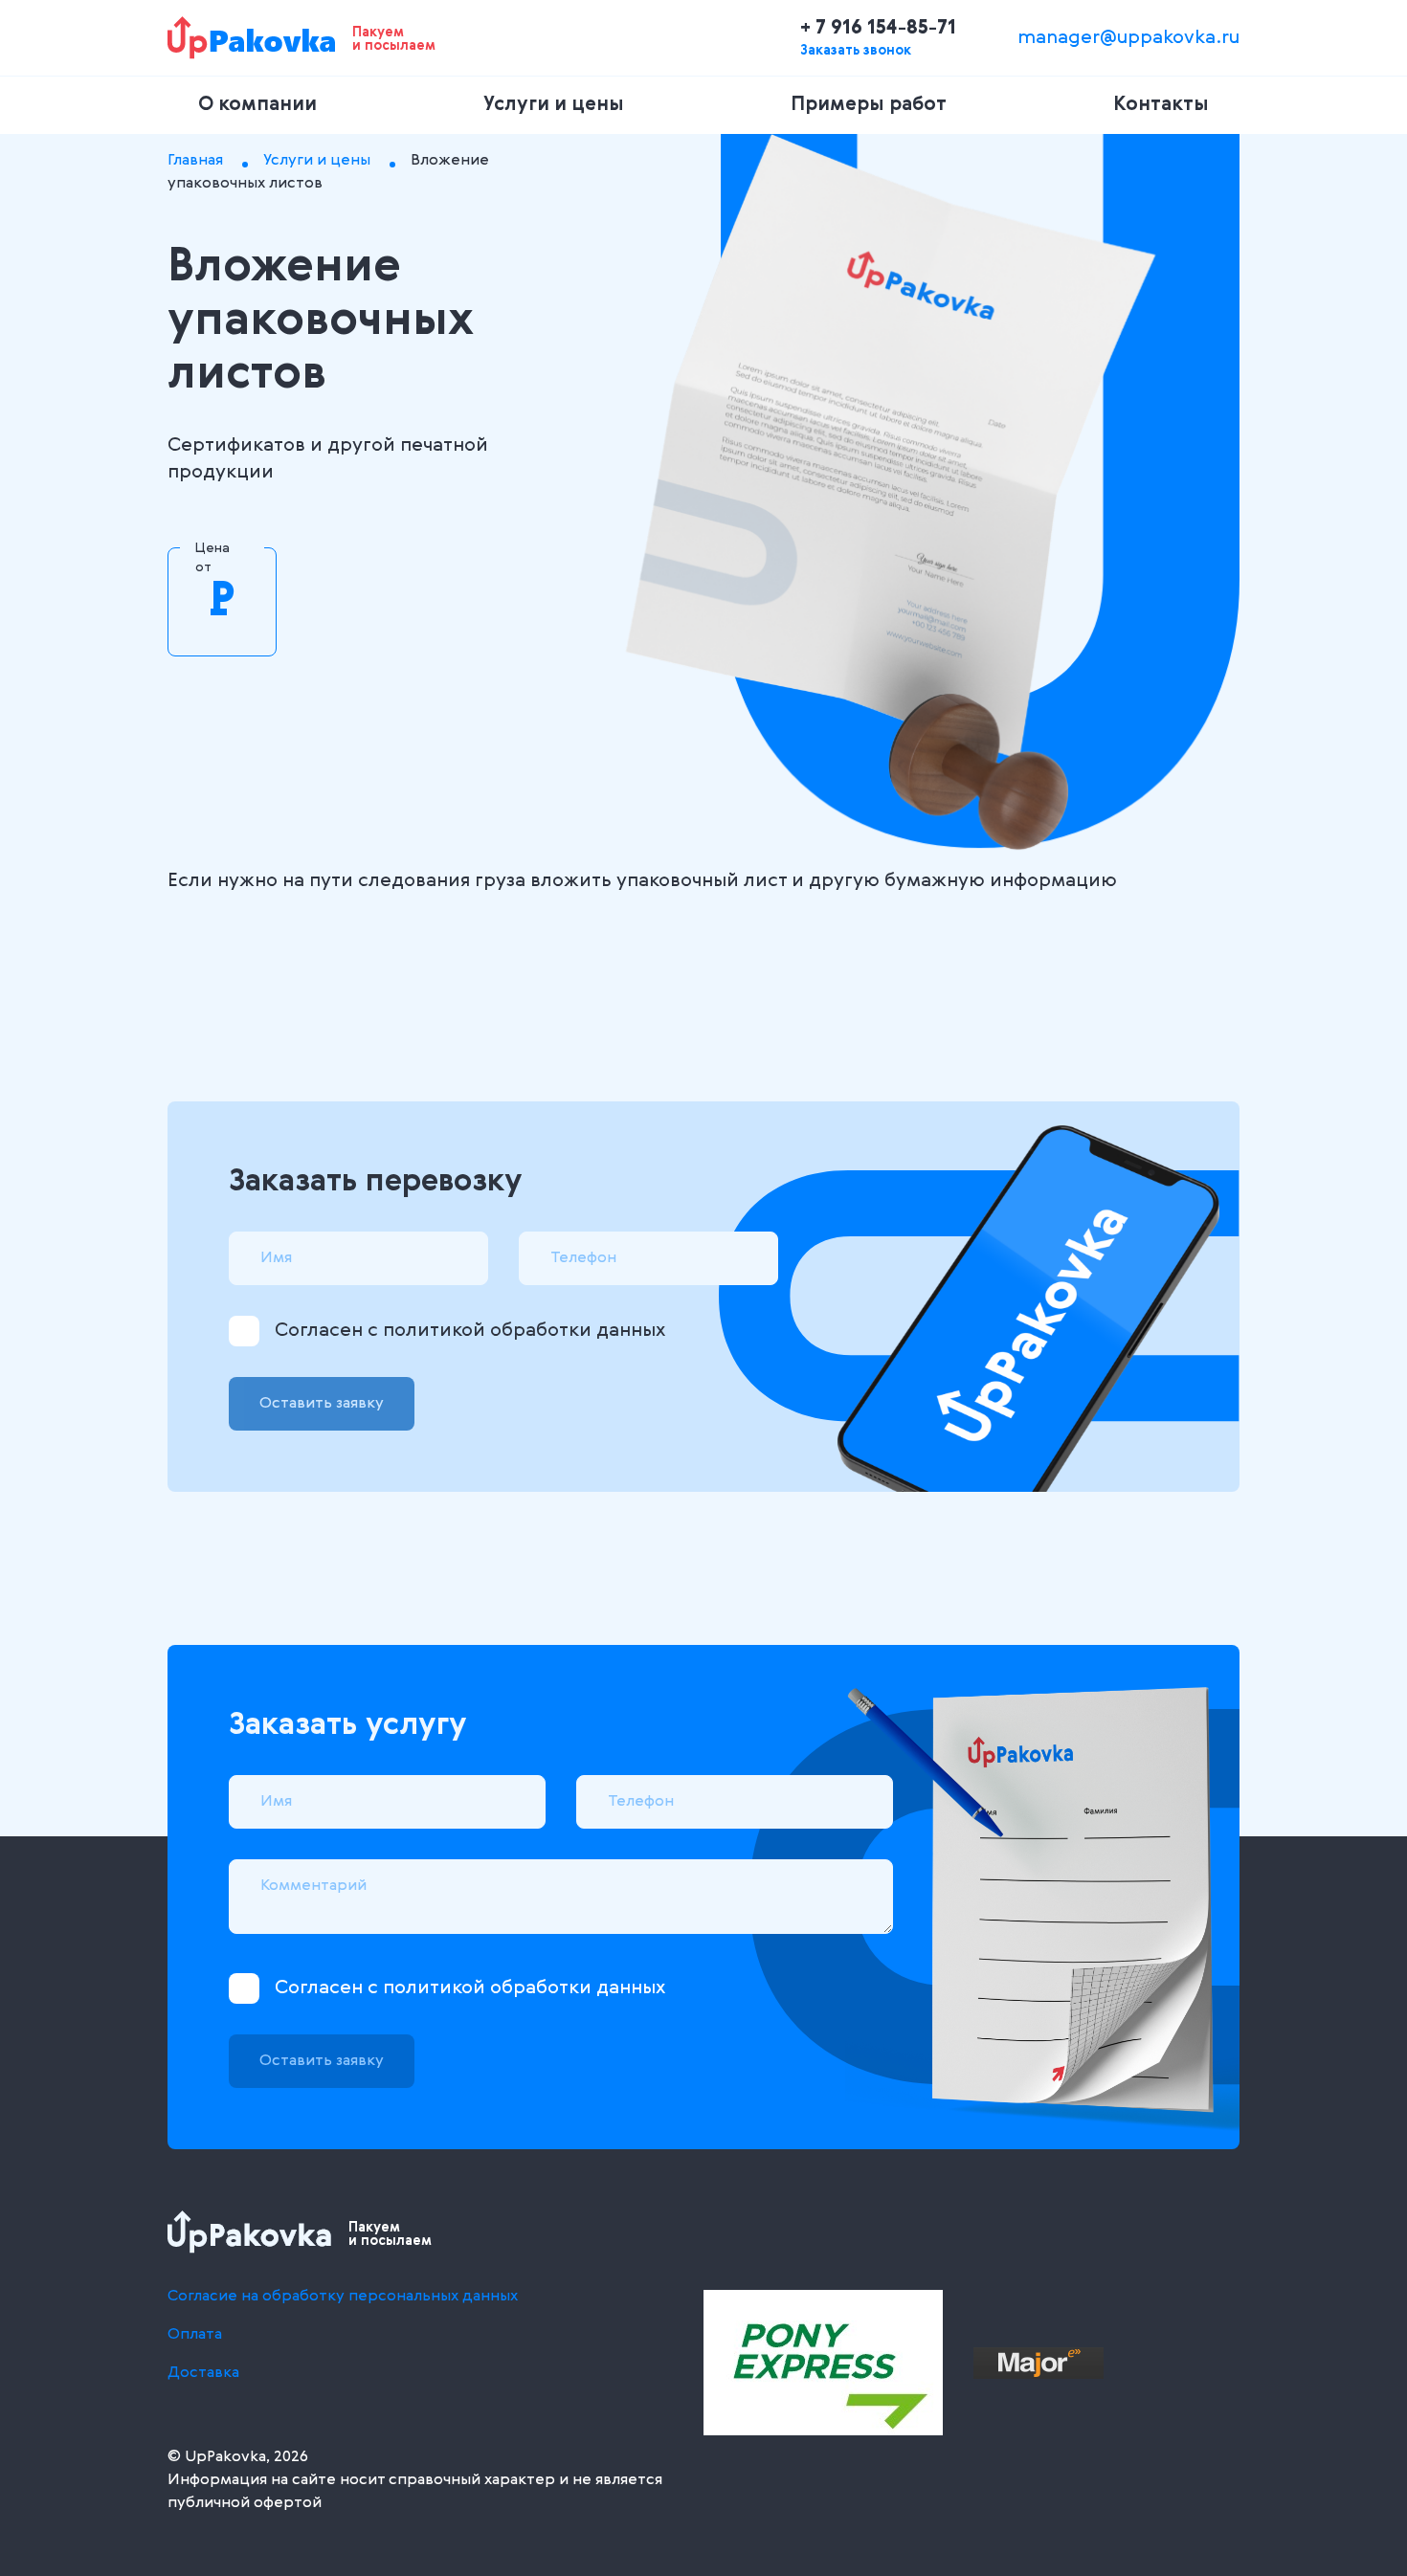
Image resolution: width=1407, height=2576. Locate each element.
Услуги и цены (554, 105)
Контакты (1161, 105)
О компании (257, 105)
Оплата (195, 2335)
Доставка (203, 2373)
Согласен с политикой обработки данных (470, 1331)
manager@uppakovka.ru (1128, 38)
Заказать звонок (856, 51)
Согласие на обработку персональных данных (343, 2297)
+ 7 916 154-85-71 (878, 29)
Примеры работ (869, 105)
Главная (195, 161)
